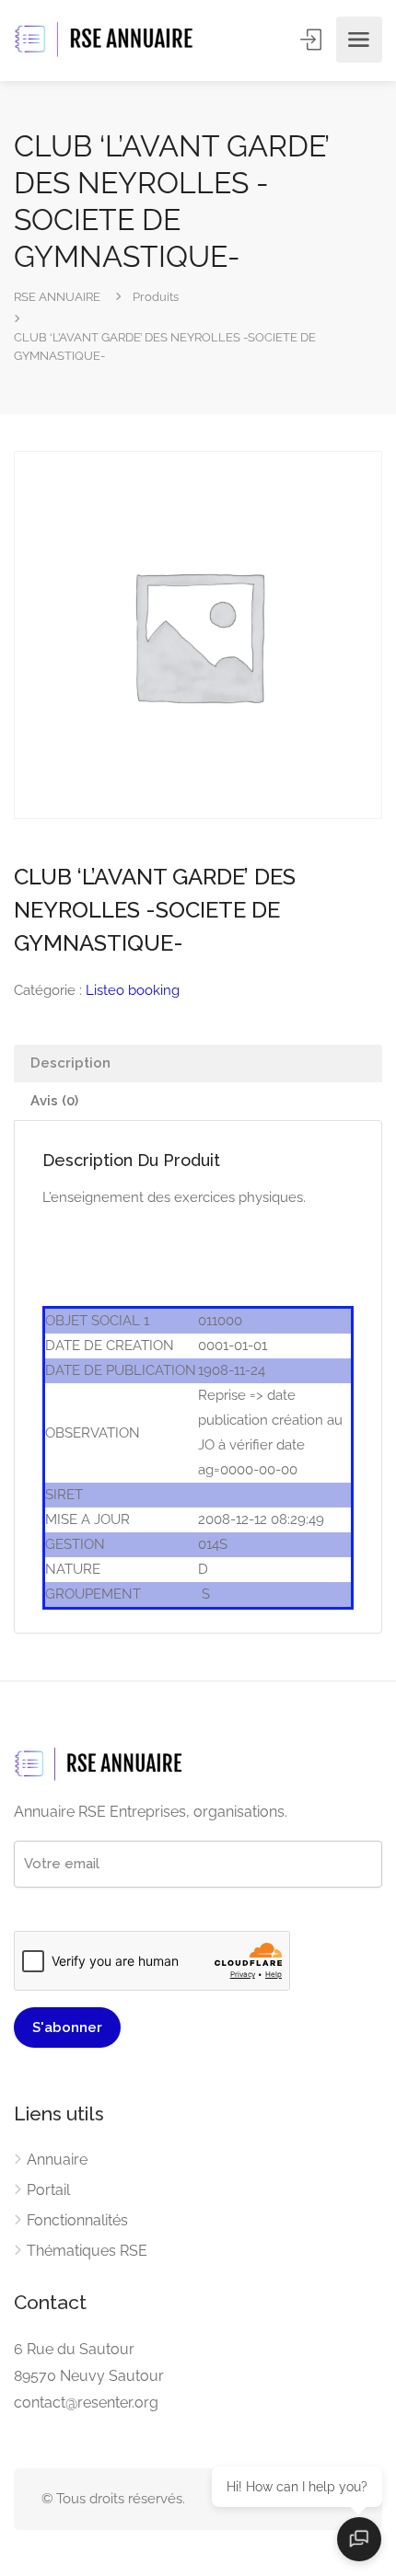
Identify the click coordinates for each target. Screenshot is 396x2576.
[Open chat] (359, 2539)
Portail (48, 2190)
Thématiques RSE (87, 2251)
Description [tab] (70, 1063)
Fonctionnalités (77, 2220)
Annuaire (57, 2160)
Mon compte (312, 40)
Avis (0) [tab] (54, 1101)
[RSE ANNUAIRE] (106, 40)
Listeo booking (133, 990)
